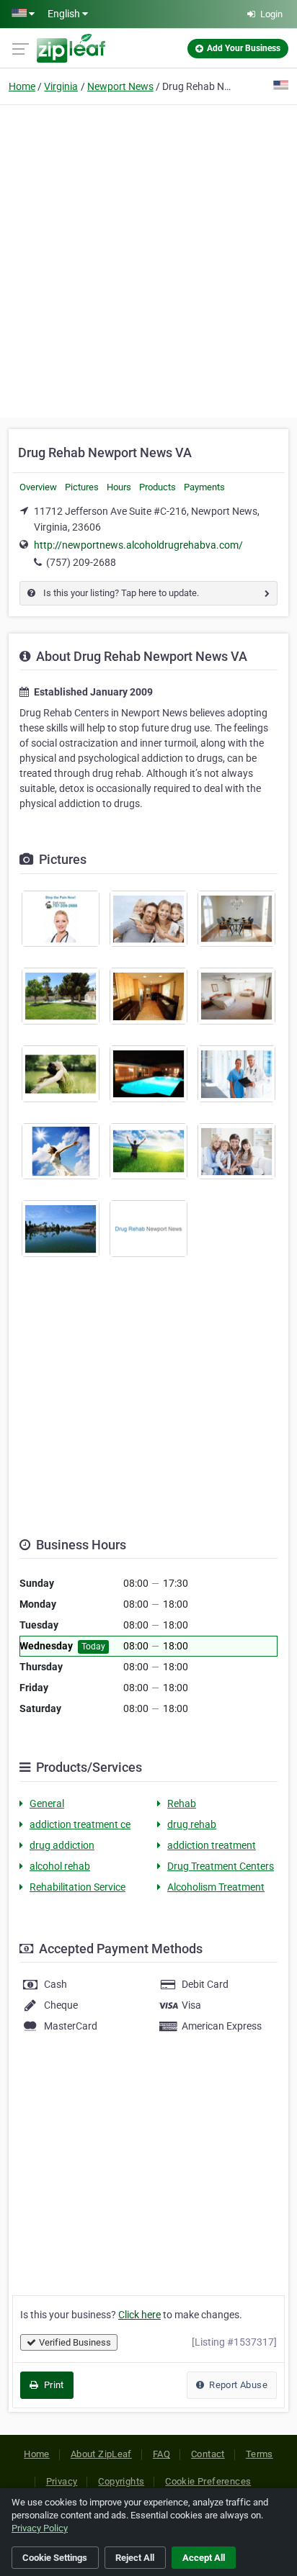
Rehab (182, 1803)
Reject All (135, 2558)
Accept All (204, 2558)
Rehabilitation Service (77, 1887)
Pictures (82, 487)
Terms (260, 2454)
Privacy (62, 2481)
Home (22, 86)
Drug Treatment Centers (221, 1866)
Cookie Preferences (208, 2481)
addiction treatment (212, 1845)
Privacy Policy (40, 2528)
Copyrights (121, 2481)
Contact (208, 2454)
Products (158, 487)
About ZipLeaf (101, 2454)
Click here (139, 2315)
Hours (119, 487)
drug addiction (62, 1845)
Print (52, 2385)
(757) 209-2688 (81, 562)
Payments (204, 487)
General (47, 1803)
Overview (38, 487)
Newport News (120, 86)
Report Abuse (237, 2385)
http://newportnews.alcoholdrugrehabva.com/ (138, 545)
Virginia (61, 86)
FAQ (161, 2454)
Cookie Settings (55, 2558)
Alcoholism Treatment (216, 1887)
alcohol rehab (60, 1866)
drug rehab (192, 1824)
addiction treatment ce (80, 1824)
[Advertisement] (148, 259)
